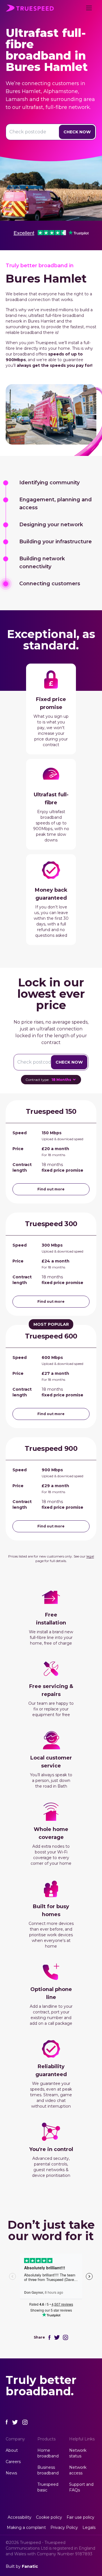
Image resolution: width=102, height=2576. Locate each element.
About (12, 2450)
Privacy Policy (64, 2527)
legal (90, 1556)
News (11, 2473)
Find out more (51, 1189)
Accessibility (20, 2517)
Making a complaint (26, 2527)
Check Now (77, 132)
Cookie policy (49, 2517)
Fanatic (30, 2566)
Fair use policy (80, 2517)
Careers (13, 2462)
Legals (89, 2527)
